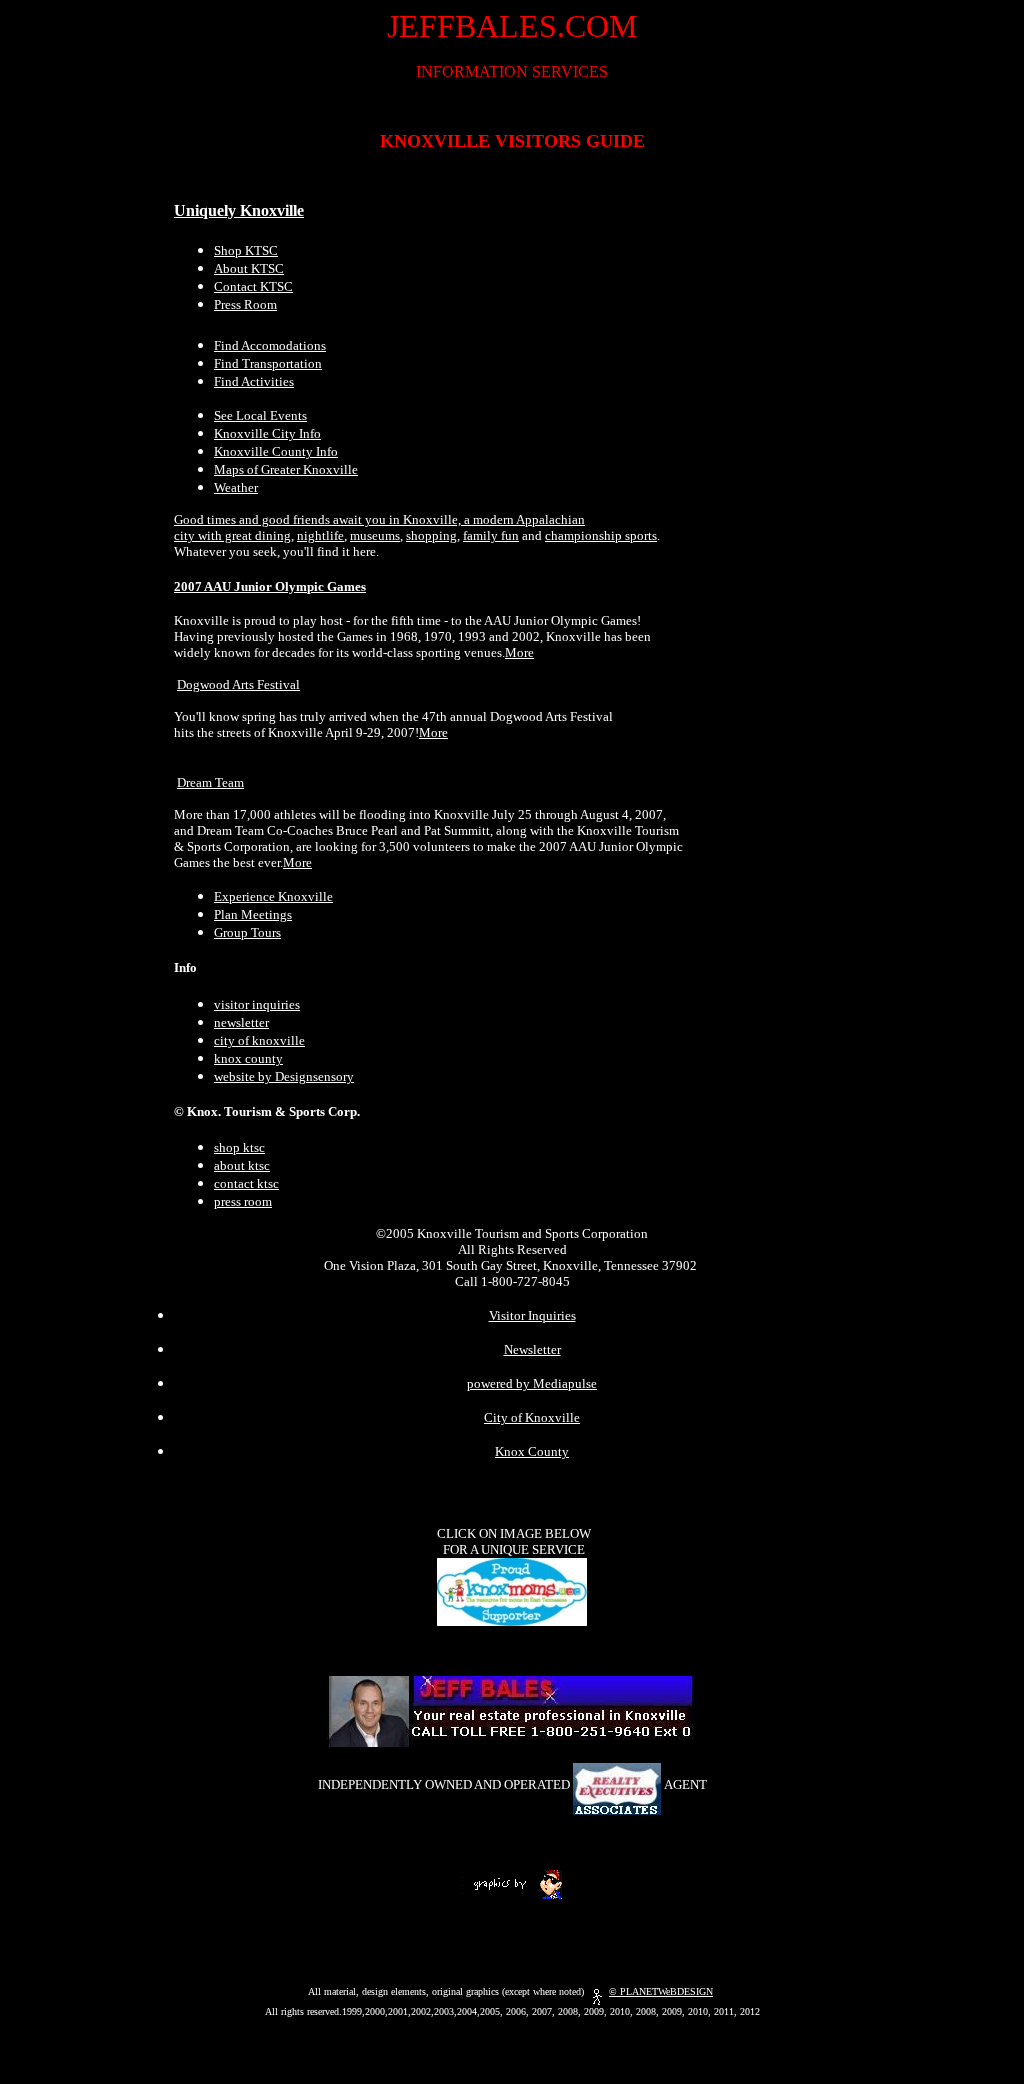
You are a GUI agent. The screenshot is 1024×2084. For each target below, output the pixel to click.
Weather (236, 487)
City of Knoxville (532, 1417)
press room (243, 1201)
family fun (491, 535)
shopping (431, 535)
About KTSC (249, 268)
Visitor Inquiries (532, 1315)
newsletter (241, 1022)
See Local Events (260, 415)
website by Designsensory (284, 1076)
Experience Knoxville (273, 896)
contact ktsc (246, 1183)
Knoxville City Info (267, 433)
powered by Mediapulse (532, 1383)
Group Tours (247, 932)
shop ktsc (239, 1147)
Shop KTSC (246, 250)
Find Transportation (268, 363)
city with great (214, 535)
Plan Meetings (253, 914)
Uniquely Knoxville (239, 210)
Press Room (245, 304)
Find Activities (254, 381)
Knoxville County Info (276, 451)
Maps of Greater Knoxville (286, 469)
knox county (248, 1058)
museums (375, 535)
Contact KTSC (253, 286)
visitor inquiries (257, 1004)
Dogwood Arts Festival (238, 684)
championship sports (601, 535)
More (519, 652)
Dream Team (210, 782)
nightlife (320, 535)
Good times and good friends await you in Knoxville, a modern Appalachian (379, 519)
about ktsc (242, 1165)
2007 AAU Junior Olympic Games (270, 586)
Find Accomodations (270, 345)
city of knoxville (259, 1040)
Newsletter (532, 1349)
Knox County (532, 1451)
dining (273, 535)
